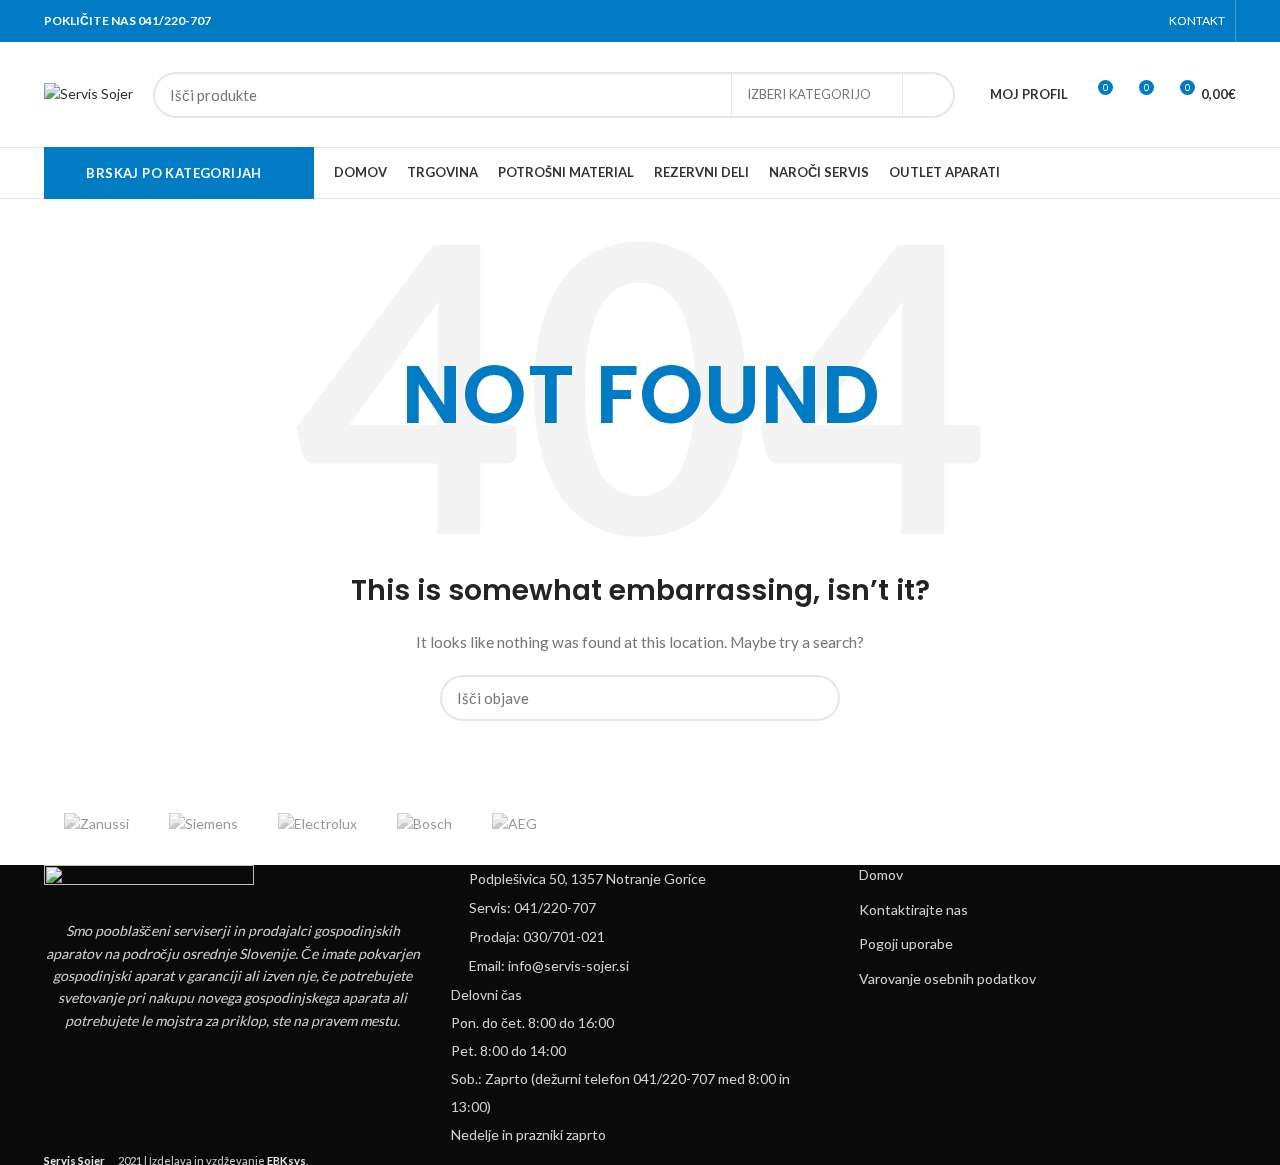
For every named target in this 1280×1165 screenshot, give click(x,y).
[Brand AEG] (514, 824)
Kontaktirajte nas (913, 909)
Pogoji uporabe (906, 943)
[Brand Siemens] (203, 824)
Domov (881, 874)
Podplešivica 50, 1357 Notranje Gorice (587, 878)
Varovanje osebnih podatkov (947, 978)
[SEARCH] (928, 95)
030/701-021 (564, 936)
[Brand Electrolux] (317, 824)
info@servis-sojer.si (568, 965)
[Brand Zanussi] (96, 824)
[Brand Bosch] (424, 824)
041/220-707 (555, 907)
